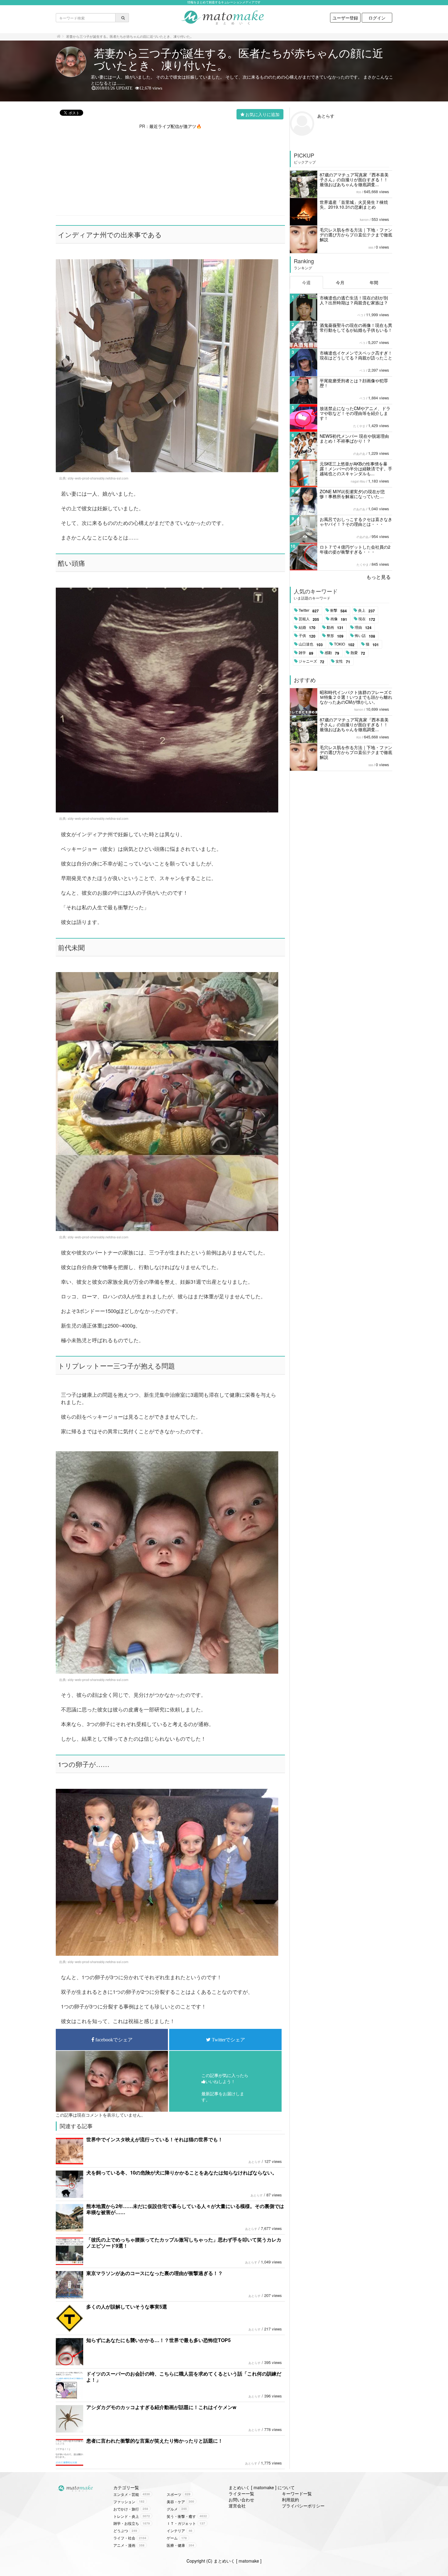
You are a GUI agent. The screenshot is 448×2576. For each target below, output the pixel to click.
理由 (363, 628)
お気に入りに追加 (262, 114)
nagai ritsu (358, 481)
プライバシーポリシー (303, 2506)
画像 (339, 619)
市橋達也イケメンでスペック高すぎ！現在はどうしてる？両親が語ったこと (356, 355)
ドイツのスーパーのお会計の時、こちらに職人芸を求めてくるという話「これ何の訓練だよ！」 (184, 2377)
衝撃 (338, 610)
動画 (335, 628)
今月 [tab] (340, 282)
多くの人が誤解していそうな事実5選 (127, 2307)
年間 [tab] (374, 282)
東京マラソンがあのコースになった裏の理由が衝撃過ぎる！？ (155, 2273)
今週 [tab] (306, 282)
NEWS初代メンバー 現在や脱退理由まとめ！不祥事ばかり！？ (354, 438)
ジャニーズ (311, 661)
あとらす (254, 2162)
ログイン (377, 18)
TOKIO (344, 644)
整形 (335, 636)
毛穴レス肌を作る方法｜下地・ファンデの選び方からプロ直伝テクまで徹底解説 (356, 235)
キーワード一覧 (297, 2493)
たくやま (359, 426)
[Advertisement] (170, 172)
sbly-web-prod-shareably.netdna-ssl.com (98, 478)
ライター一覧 (241, 2493)
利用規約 (290, 2500)
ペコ (360, 315)
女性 (343, 661)
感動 (332, 653)
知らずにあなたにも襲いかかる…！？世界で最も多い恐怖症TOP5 (158, 2340)
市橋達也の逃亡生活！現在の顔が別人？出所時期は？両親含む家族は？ (354, 300)
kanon (364, 220)
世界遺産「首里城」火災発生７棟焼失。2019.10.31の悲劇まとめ (354, 204)
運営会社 (237, 2506)
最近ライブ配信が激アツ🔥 (175, 126)
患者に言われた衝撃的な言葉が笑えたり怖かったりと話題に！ (155, 2441)
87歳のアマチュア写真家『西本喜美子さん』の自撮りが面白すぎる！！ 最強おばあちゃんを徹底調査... (354, 179)
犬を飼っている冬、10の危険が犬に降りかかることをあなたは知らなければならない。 (182, 2173)
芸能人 (309, 619)
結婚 (307, 628)
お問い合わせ (241, 2500)
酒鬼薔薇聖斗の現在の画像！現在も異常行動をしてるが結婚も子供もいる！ (356, 327)
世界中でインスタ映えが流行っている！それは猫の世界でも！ (155, 2139)
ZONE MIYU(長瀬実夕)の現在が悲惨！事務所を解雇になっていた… (352, 494)
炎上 (366, 610)
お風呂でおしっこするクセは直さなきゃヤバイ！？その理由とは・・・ (356, 522)
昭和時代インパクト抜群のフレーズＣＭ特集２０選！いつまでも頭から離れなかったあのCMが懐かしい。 (356, 697)
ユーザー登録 (345, 18)
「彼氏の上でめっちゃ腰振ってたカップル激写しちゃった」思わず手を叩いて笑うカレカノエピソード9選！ (184, 2243)
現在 (367, 619)
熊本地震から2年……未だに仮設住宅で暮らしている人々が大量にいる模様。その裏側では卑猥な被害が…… (185, 2209)
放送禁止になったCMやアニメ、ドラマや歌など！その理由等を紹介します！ (355, 413)
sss (371, 247)
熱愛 (358, 653)
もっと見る (379, 577)
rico (359, 192)
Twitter (309, 610)
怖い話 (365, 636)
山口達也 (311, 644)
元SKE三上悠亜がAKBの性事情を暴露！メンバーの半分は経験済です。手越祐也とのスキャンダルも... (356, 469)
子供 (307, 636)
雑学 (306, 653)
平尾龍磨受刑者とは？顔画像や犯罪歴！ (354, 383)
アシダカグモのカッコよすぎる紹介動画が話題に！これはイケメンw (161, 2407)
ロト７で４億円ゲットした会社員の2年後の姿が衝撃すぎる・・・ (355, 549)
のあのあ (359, 454)
